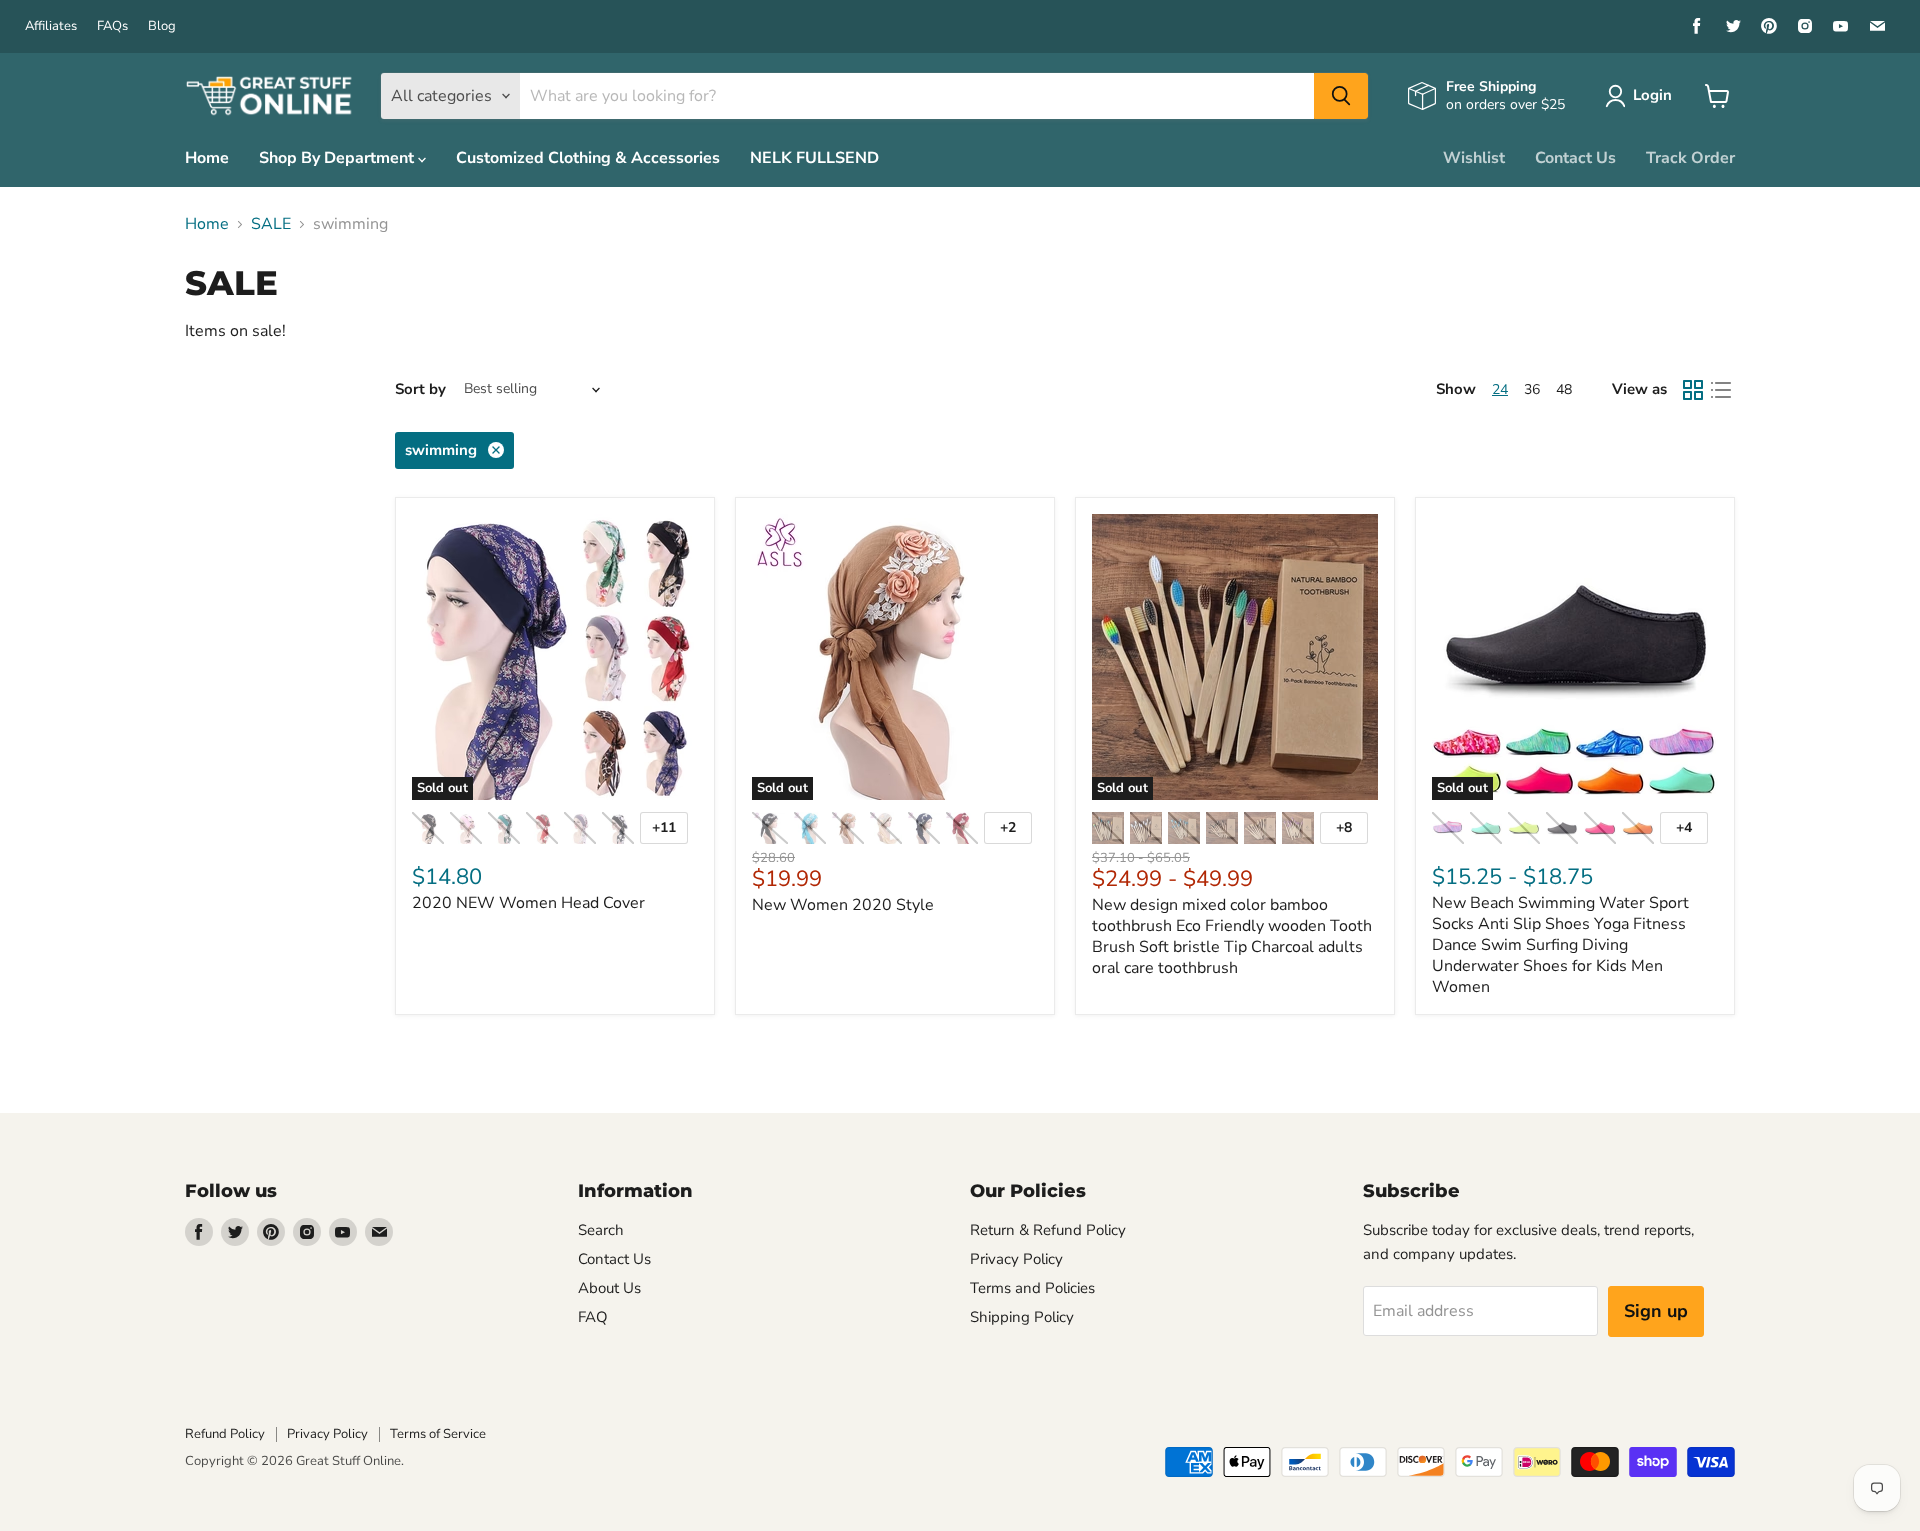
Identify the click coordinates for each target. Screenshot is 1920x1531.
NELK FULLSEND (814, 158)
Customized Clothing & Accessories (588, 158)
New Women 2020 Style (843, 905)
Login (1652, 95)
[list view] (1721, 390)
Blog (162, 26)
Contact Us (1575, 158)
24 (1500, 389)
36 (1532, 389)
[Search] (1341, 96)
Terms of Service (438, 1434)
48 (1564, 389)
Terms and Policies (1032, 1288)
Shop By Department (338, 158)
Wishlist (1474, 158)
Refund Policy (225, 1434)
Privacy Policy (1016, 1259)
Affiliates (51, 26)
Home (207, 158)
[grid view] (1693, 390)
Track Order (1690, 158)
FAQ (593, 1317)
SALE (271, 224)
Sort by (420, 389)
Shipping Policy (1022, 1317)
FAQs (112, 26)
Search (601, 1230)
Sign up (1656, 1311)
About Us (609, 1288)
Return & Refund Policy (1048, 1230)
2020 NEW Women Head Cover (528, 903)
